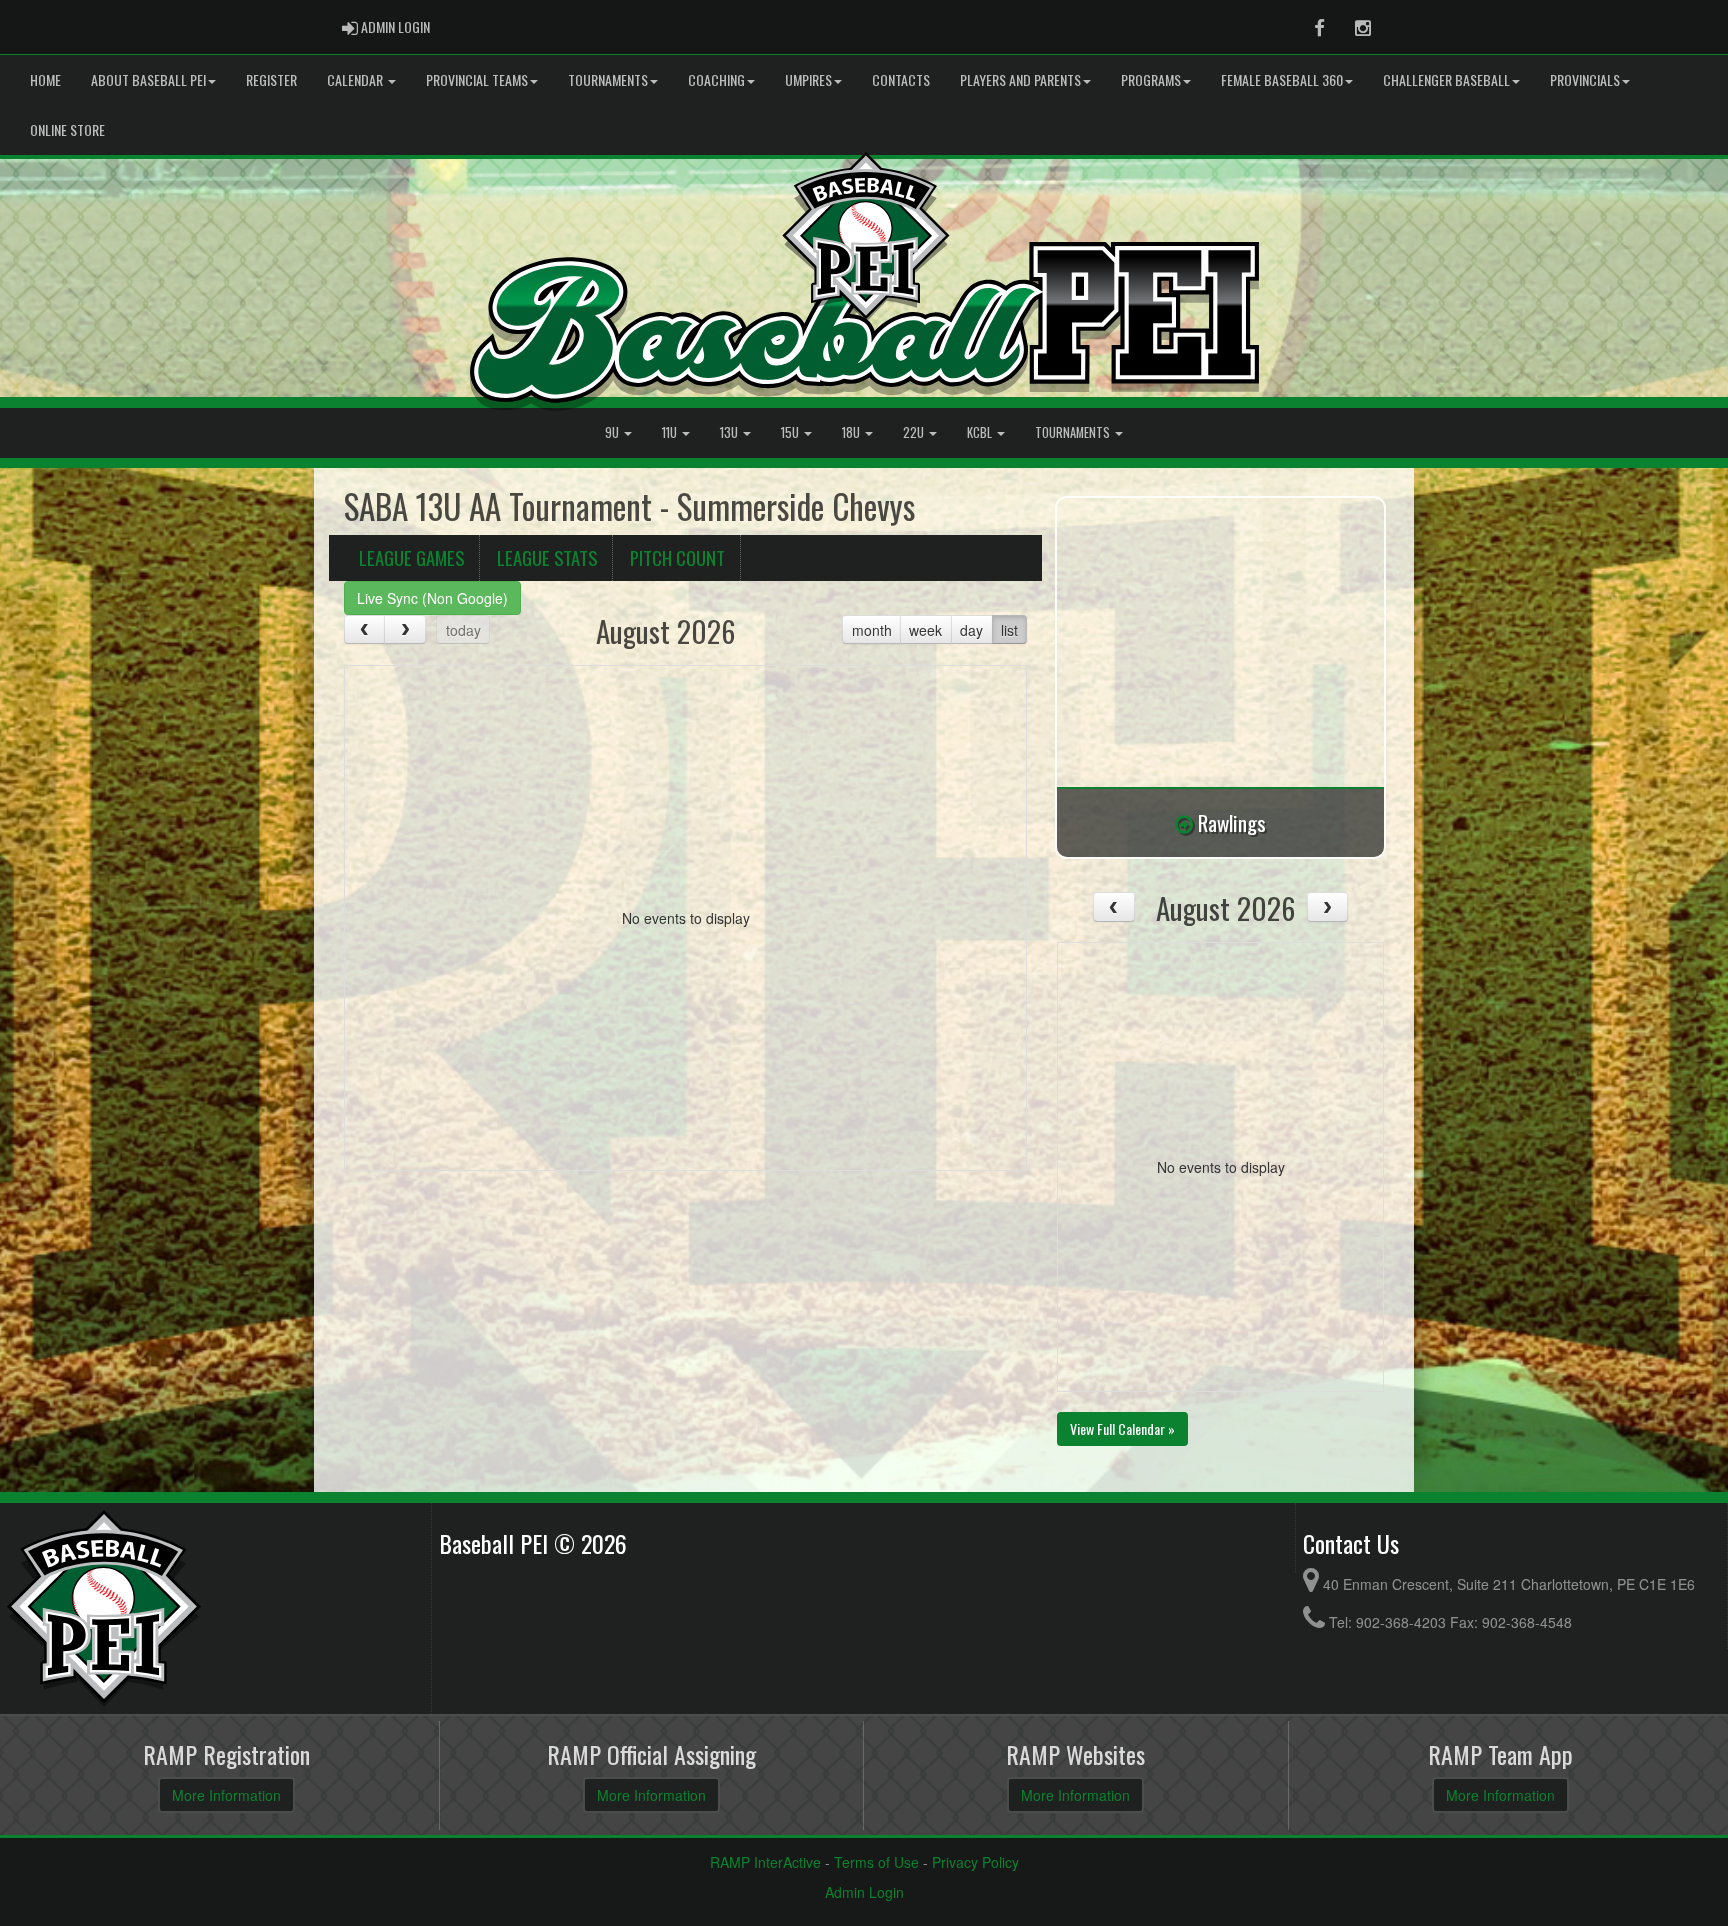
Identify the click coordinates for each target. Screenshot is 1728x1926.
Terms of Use (876, 1862)
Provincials (1585, 79)
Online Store (67, 129)
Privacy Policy (975, 1862)
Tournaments (608, 79)
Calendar (356, 79)
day (971, 630)
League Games (411, 557)
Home (45, 79)
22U (915, 432)
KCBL (981, 432)
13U (730, 432)
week (925, 630)
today (463, 630)
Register (271, 79)
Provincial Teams (477, 79)
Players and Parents (1020, 79)
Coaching (716, 79)
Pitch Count (677, 557)
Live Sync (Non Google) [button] (432, 598)
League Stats (547, 557)
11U (671, 432)
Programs (1151, 79)
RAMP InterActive (765, 1862)
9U (613, 432)
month (872, 630)
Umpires (808, 79)
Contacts (901, 79)
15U (791, 432)
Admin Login (864, 1892)
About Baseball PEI (148, 79)
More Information (226, 1795)
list (1009, 630)
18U (852, 432)
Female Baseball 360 (1282, 79)
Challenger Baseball (1446, 79)
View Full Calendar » (1122, 1428)
